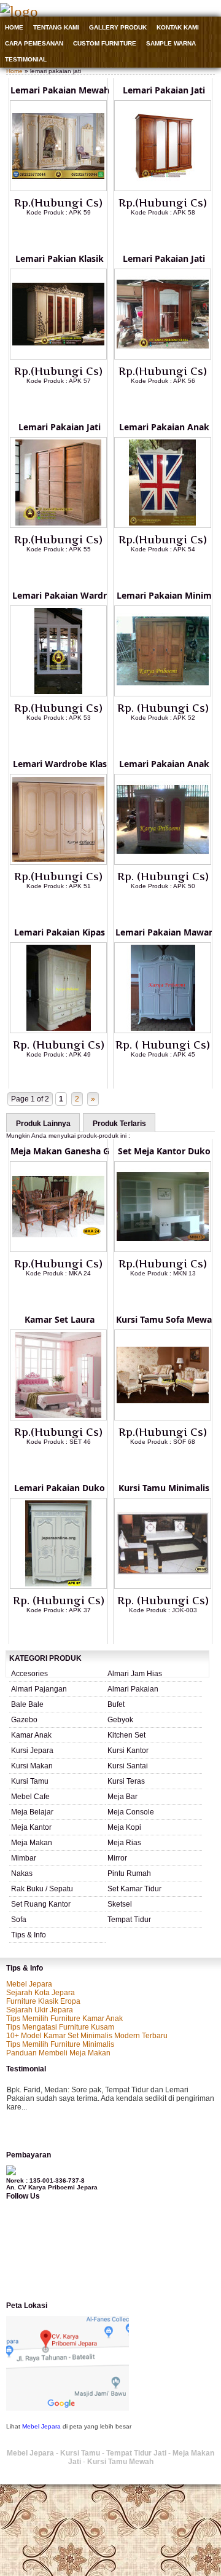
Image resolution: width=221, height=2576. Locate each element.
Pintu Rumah (129, 1873)
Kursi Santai (128, 1766)
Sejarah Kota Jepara (41, 1993)
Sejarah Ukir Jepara (40, 2010)
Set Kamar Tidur (134, 1889)
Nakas (22, 1873)
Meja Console (131, 1812)
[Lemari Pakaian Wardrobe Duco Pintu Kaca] (58, 694)
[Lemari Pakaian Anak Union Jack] (163, 526)
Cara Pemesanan (34, 43)
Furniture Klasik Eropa (43, 2001)
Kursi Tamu (30, 1781)
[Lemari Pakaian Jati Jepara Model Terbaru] (163, 357)
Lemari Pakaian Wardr (60, 595)
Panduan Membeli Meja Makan (58, 2053)
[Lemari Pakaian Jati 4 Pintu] (163, 189)
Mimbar (24, 1858)
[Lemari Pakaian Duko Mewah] (58, 1586)
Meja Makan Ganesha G (60, 1151)
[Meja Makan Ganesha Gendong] (58, 1250)
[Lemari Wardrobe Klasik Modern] (58, 862)
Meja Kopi (124, 1827)
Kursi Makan (32, 1766)
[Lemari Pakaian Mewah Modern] (58, 189)
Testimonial (26, 59)
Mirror (117, 1858)
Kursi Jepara (32, 1751)
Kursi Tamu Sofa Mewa (164, 1319)
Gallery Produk (118, 27)
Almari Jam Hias (135, 1674)
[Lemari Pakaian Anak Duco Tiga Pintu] (163, 862)
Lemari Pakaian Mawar (164, 932)
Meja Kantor (31, 1827)
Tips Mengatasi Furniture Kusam (60, 2027)
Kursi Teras (126, 1781)
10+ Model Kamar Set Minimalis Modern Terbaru (87, 2036)
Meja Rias (124, 1843)
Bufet (116, 1704)
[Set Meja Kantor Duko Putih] (163, 1250)
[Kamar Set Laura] (58, 1418)
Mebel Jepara (29, 1984)
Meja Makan (32, 1843)
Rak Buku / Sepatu (42, 1889)
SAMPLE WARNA (171, 43)
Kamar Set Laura (60, 1319)
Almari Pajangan (39, 1689)
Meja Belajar (32, 1812)
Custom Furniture (105, 43)
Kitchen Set (126, 1735)
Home (14, 27)
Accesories (29, 1674)
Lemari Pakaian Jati (164, 90)
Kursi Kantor (128, 1751)
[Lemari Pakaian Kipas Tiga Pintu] (58, 1031)
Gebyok (120, 1720)
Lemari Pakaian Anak (164, 427)
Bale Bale (27, 1704)
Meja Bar (122, 1797)
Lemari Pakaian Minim (164, 595)
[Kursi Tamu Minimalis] (163, 1586)
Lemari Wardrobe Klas (60, 764)
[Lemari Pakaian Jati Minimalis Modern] (58, 526)
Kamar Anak (31, 1735)
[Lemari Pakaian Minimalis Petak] (163, 694)
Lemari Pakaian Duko (60, 1488)
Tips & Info (29, 1935)
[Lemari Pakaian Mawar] (163, 1031)
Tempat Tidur (129, 1920)
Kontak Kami (178, 27)
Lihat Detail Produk (68, 232)
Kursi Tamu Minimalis (164, 1488)
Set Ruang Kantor (41, 1904)
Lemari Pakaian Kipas (60, 932)
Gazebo (24, 1720)
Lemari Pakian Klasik (60, 258)
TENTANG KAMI (56, 27)
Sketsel (120, 1904)
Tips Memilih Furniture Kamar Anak (64, 2019)
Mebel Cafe (30, 1797)
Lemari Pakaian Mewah (60, 90)
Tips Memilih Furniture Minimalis (60, 2044)
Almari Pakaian (133, 1689)
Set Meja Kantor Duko (164, 1151)
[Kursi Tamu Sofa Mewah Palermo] (163, 1418)
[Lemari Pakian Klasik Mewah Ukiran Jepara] (58, 357)
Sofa (19, 1920)
